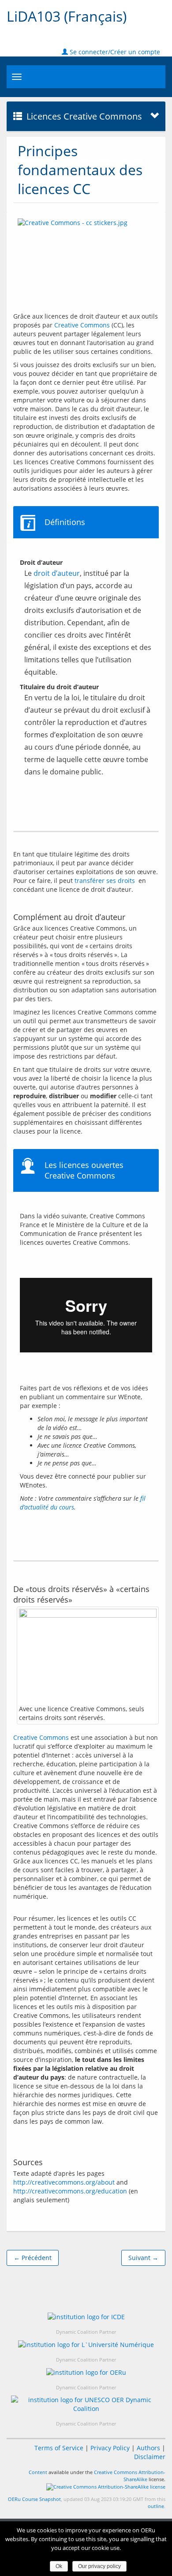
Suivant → (143, 2258)
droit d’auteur (57, 573)
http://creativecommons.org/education (70, 2191)
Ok (59, 2566)
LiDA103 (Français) (67, 16)
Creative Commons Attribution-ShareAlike (130, 2476)
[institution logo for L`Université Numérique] (86, 2345)
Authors (148, 2448)
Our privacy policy (99, 2566)
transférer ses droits (105, 881)
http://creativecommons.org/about (64, 2182)
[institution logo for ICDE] (86, 2316)
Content (38, 2472)
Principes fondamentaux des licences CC (80, 170)
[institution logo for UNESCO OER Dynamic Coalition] (86, 2404)
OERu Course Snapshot (34, 2499)
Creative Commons (82, 325)
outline (156, 2506)
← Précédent (33, 2258)
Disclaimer (150, 2457)
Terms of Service (59, 2448)
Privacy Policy (110, 2448)
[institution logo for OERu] (86, 2372)
